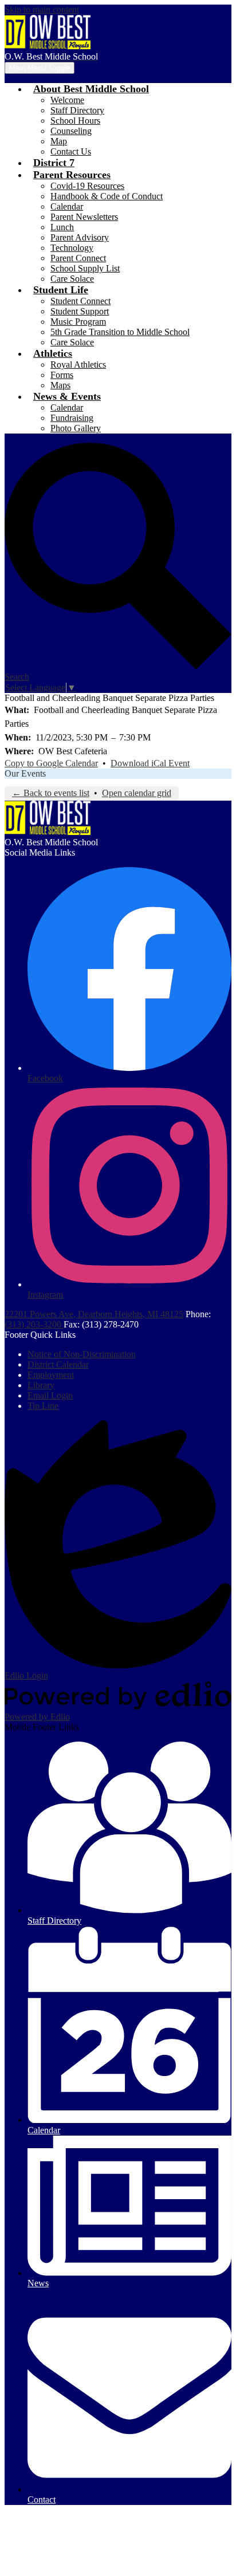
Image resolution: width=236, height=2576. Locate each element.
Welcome (67, 100)
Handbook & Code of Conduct (107, 196)
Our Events (25, 773)
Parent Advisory (80, 237)
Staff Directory (77, 110)
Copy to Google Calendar (51, 763)
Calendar (67, 206)
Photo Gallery (76, 428)
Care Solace (72, 279)
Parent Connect (78, 258)
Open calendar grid (137, 793)
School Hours (75, 121)
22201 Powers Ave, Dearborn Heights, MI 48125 (94, 1314)
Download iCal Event (150, 763)
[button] (91, 89)
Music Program (78, 322)
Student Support (80, 311)
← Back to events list (51, 793)
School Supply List (85, 268)
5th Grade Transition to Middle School (120, 332)
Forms (62, 375)
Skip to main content (42, 9)
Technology (72, 248)
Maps (60, 385)
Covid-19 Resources (87, 186)
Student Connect (80, 301)
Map (59, 141)
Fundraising (72, 418)
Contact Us (71, 151)
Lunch (62, 227)
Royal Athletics (78, 365)
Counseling (71, 131)
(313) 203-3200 (34, 1324)
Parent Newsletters (84, 217)
